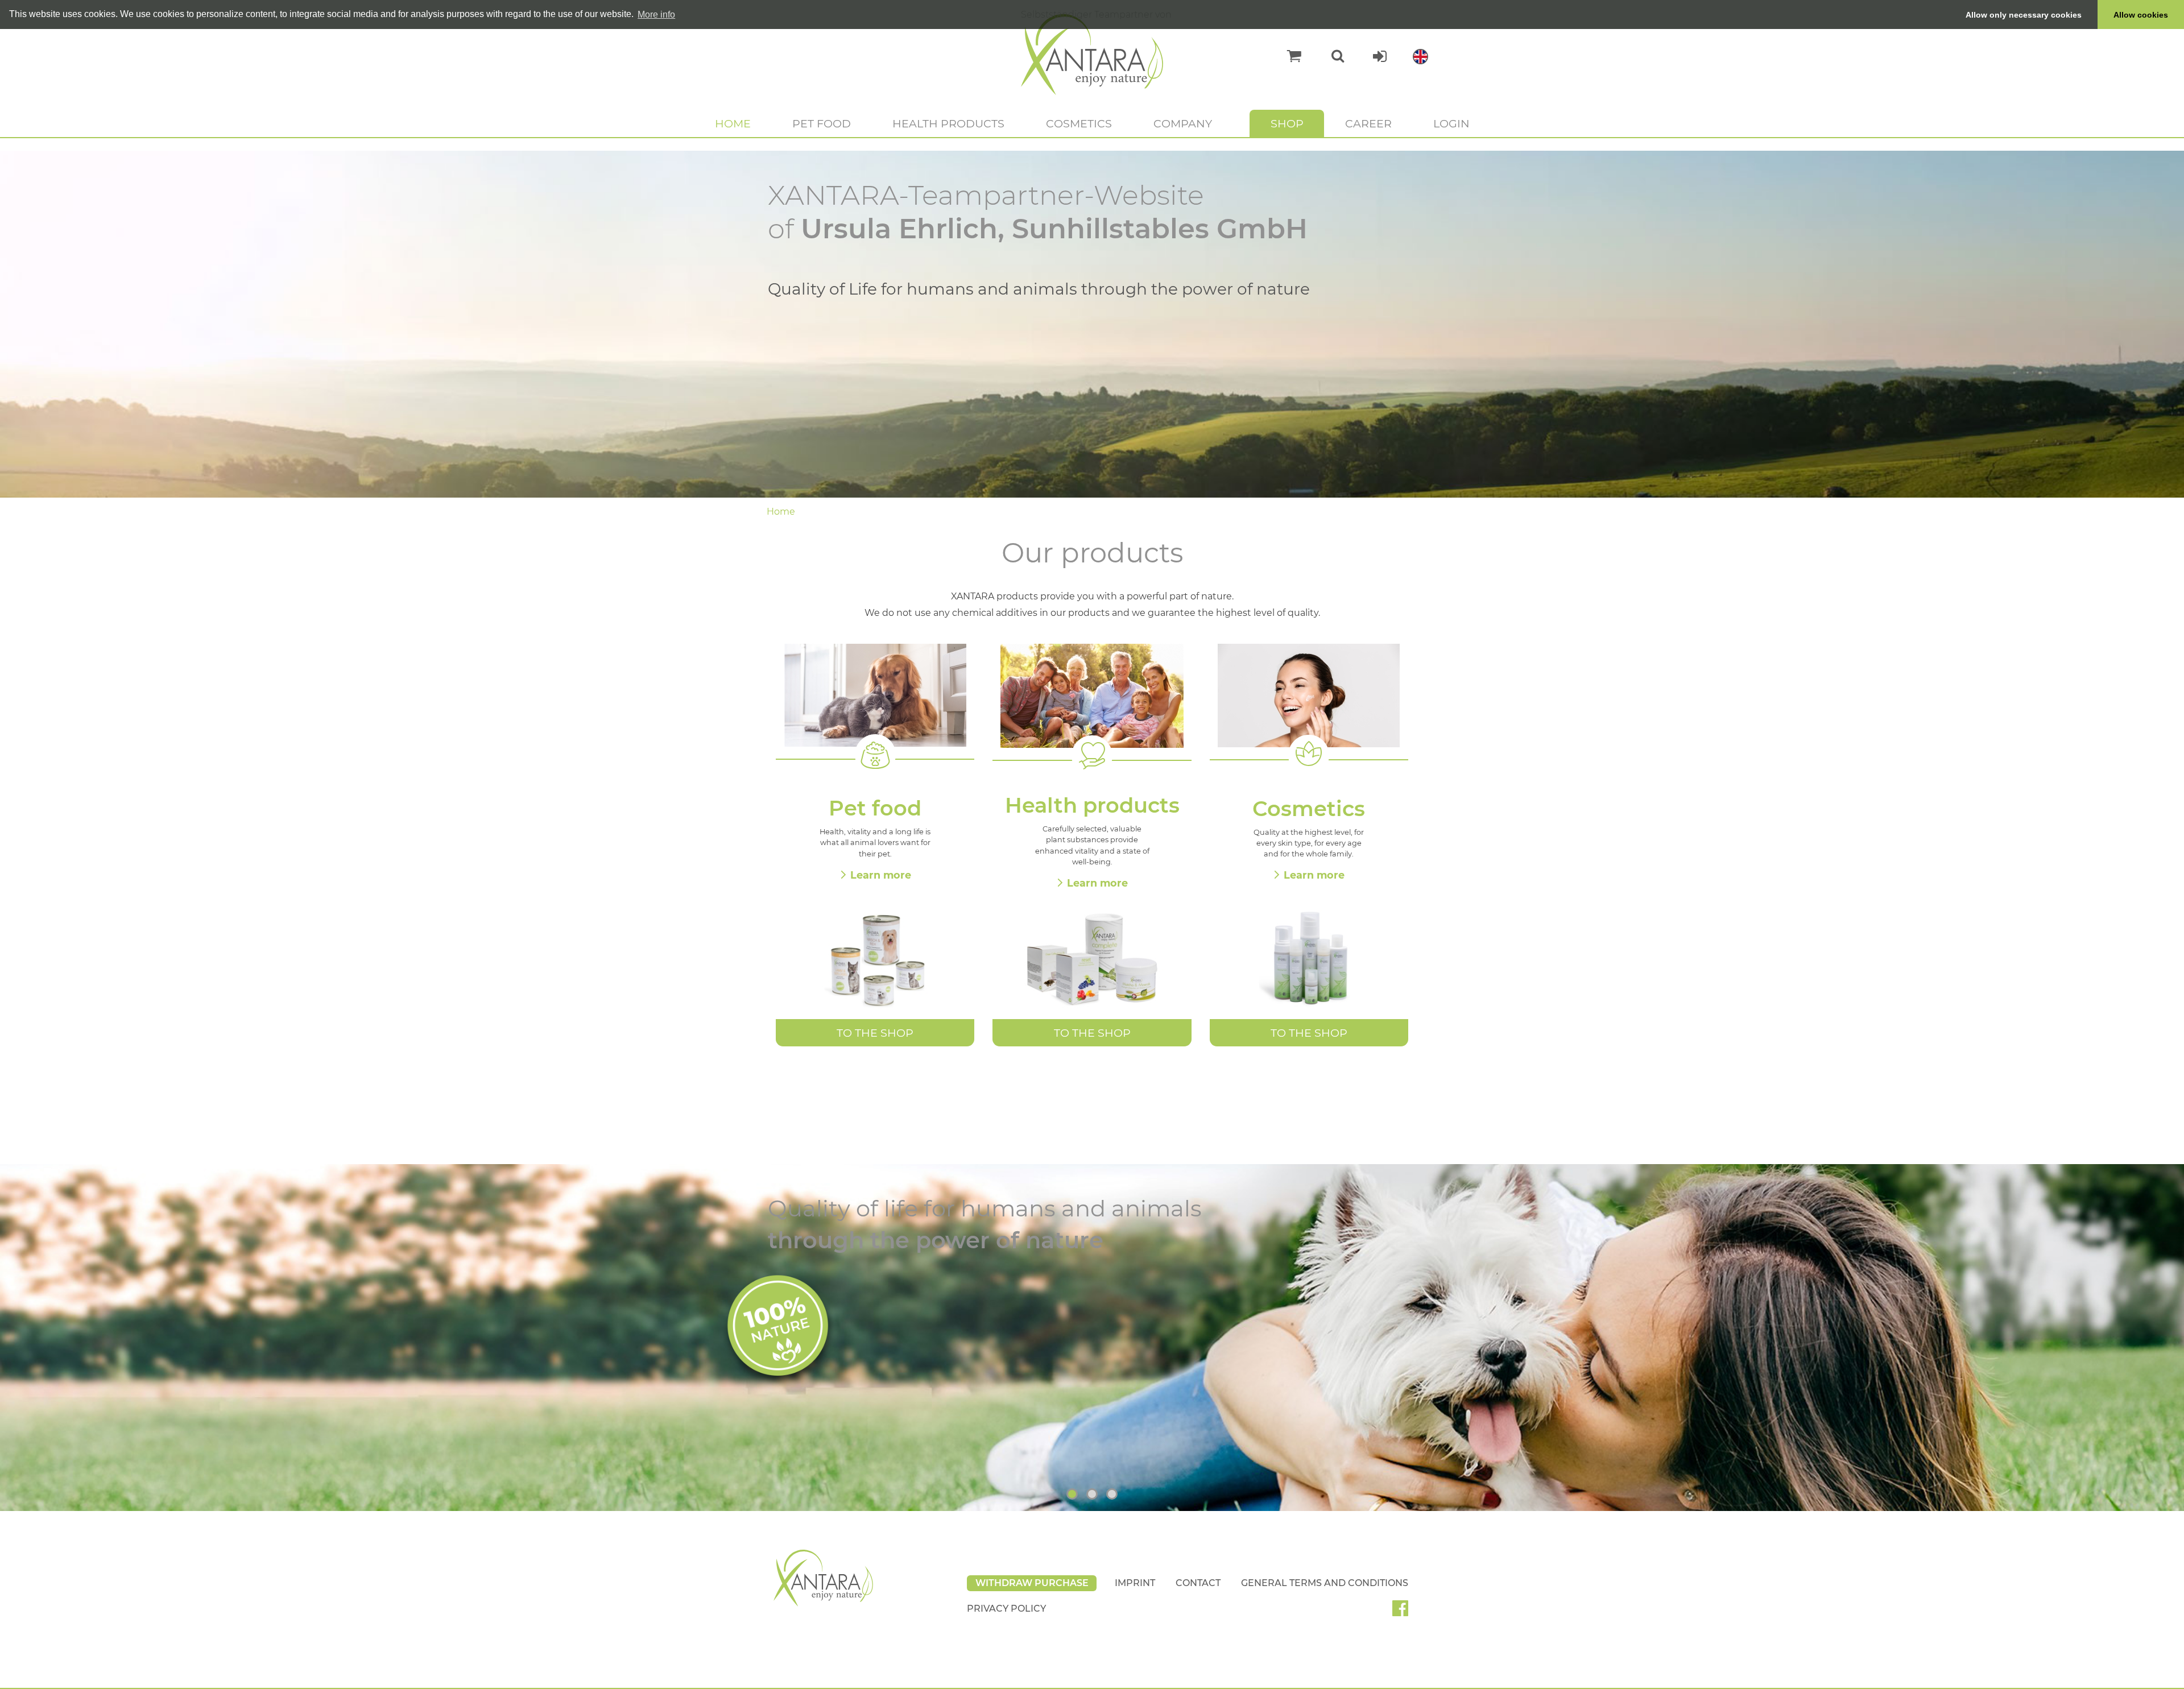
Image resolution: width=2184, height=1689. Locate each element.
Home (733, 123)
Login (1451, 123)
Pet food (822, 123)
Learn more (881, 875)
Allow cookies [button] (2141, 15)
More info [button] (656, 15)
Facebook (1405, 1612)
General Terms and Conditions (1325, 1583)
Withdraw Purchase (1032, 1583)
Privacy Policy (1006, 1609)
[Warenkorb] (1289, 56)
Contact (1198, 1583)
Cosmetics (1079, 123)
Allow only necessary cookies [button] (2024, 15)
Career (1368, 123)
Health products (948, 123)
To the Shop (875, 1033)
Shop (1287, 123)
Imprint (1135, 1583)
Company (1183, 123)
